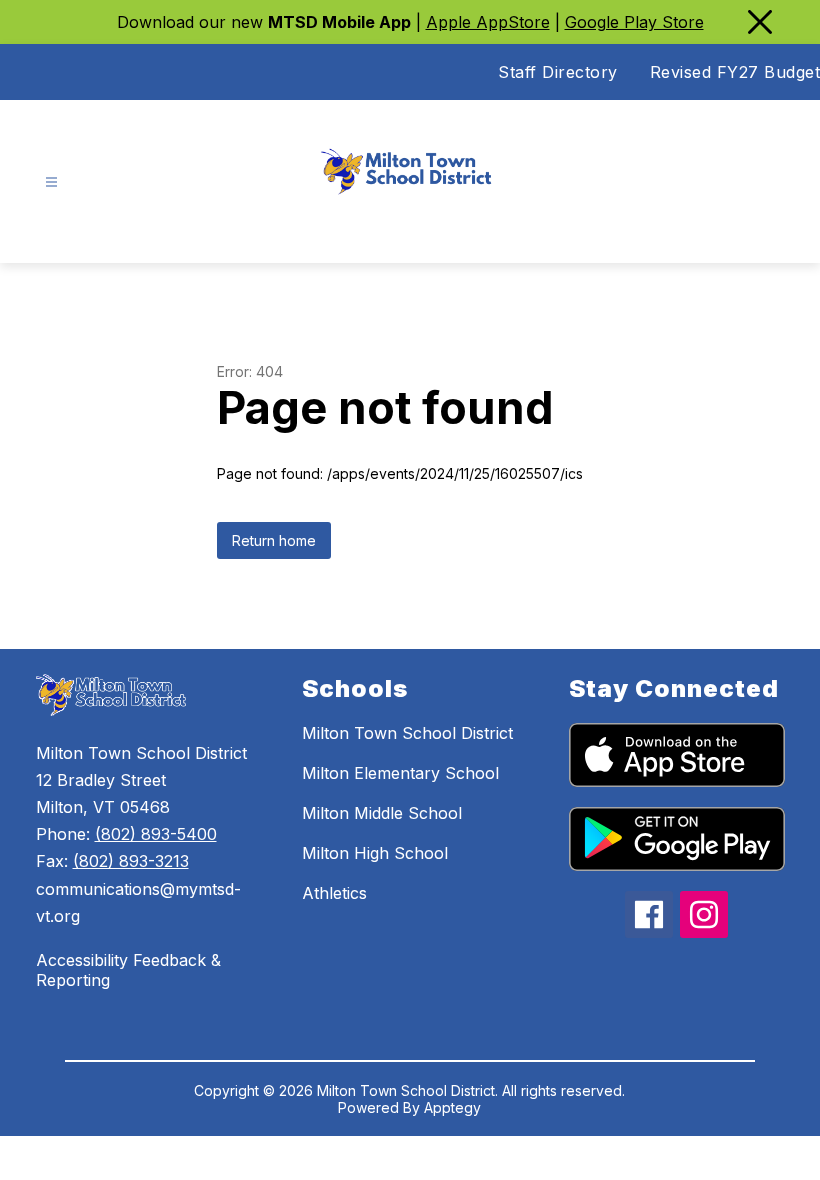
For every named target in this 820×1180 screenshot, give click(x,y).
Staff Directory (558, 72)
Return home (274, 540)
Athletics (334, 893)
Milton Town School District (407, 733)
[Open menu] (51, 182)
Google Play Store (634, 22)
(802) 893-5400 (156, 834)
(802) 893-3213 (131, 861)
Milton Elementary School (400, 773)
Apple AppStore (488, 22)
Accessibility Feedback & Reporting (128, 970)
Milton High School (375, 853)
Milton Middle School (382, 813)
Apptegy (452, 1107)
